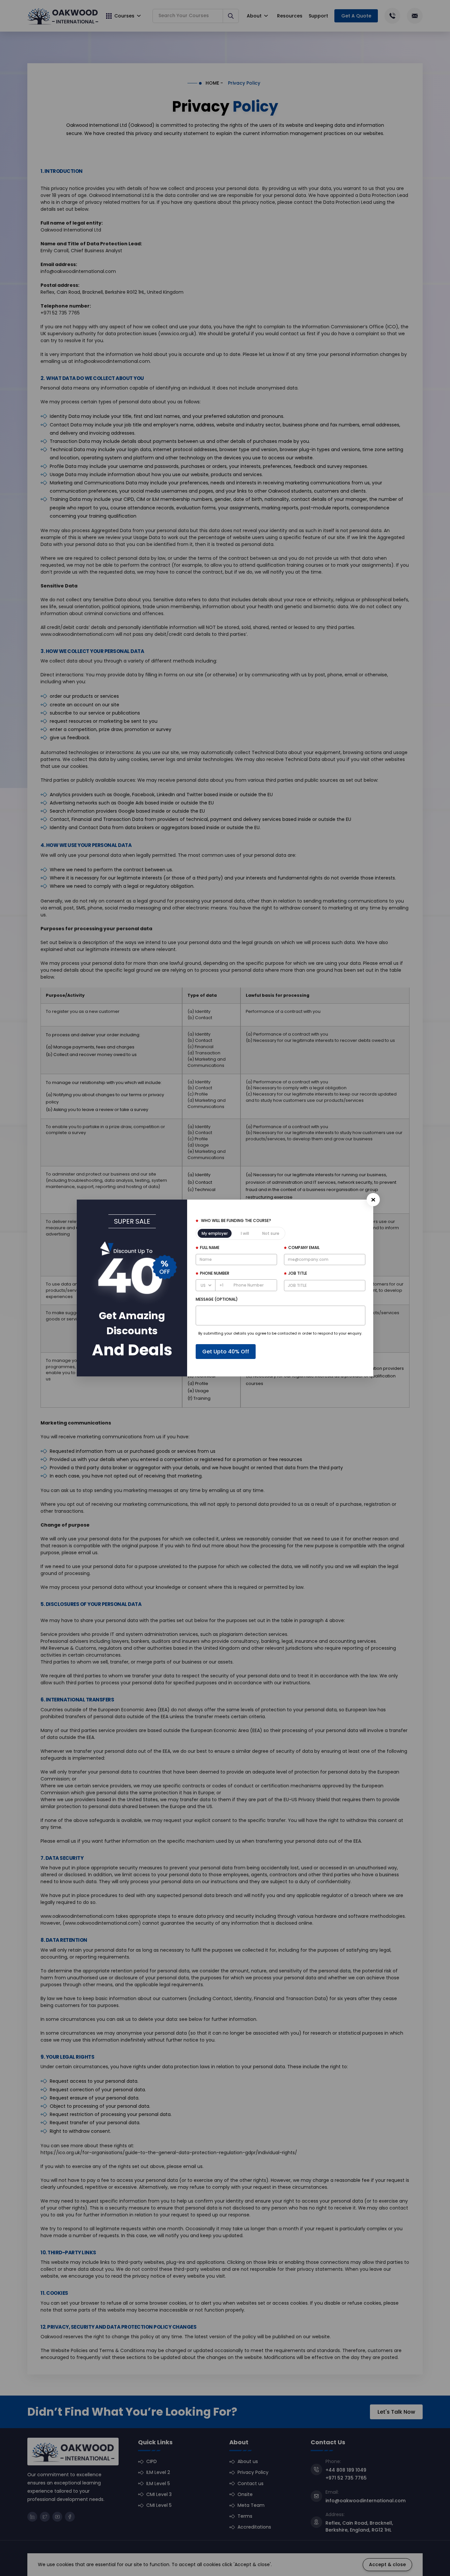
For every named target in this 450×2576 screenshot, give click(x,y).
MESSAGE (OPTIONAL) (217, 1299)
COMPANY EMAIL (304, 1247)
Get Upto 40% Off (226, 1352)
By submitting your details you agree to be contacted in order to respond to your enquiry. (280, 1333)
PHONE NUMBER (215, 1273)
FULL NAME (210, 1247)
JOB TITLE (298, 1273)
